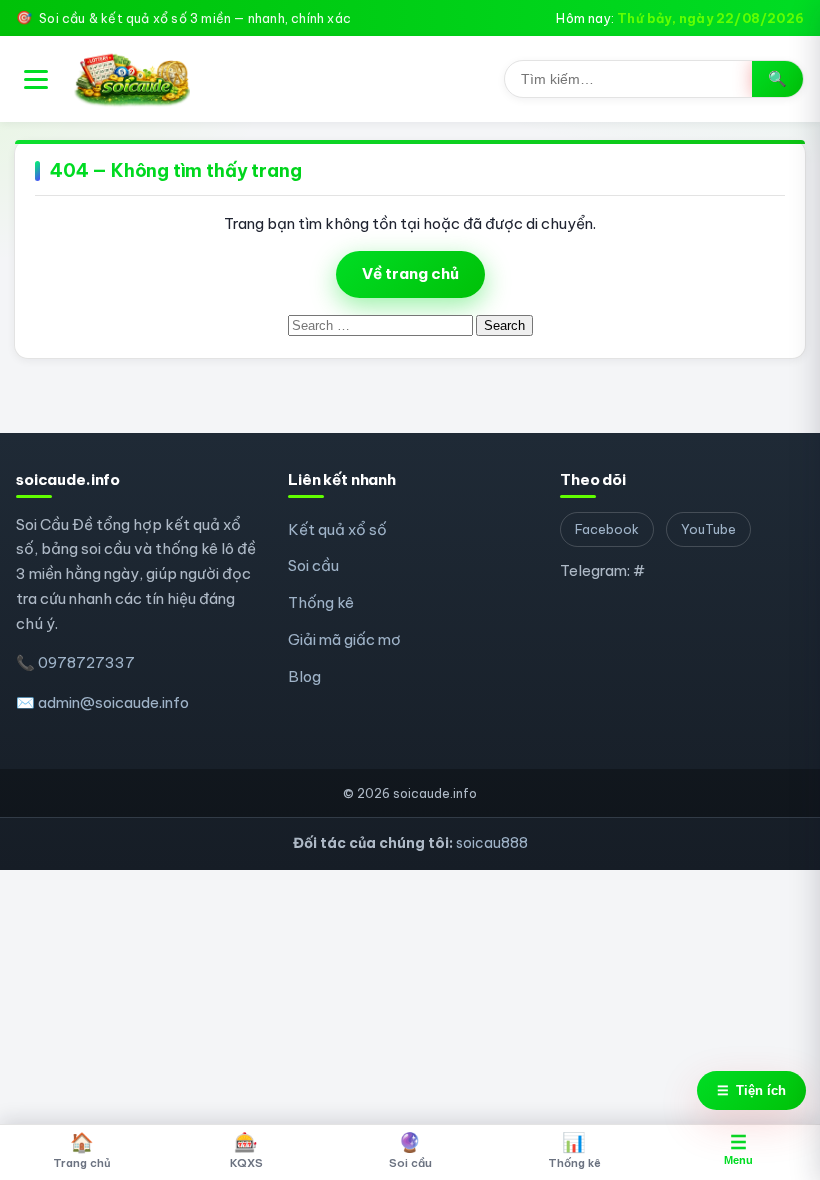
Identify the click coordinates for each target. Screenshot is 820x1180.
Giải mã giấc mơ (344, 639)
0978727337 (86, 662)
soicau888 (492, 843)
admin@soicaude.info (113, 702)
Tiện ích (751, 1090)
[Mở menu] (36, 79)
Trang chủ (82, 1150)
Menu (738, 1149)
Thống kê (321, 602)
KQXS (246, 1150)
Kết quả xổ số (337, 529)
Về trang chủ (410, 273)
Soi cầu (313, 565)
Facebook (607, 529)
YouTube (708, 529)
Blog (304, 676)
